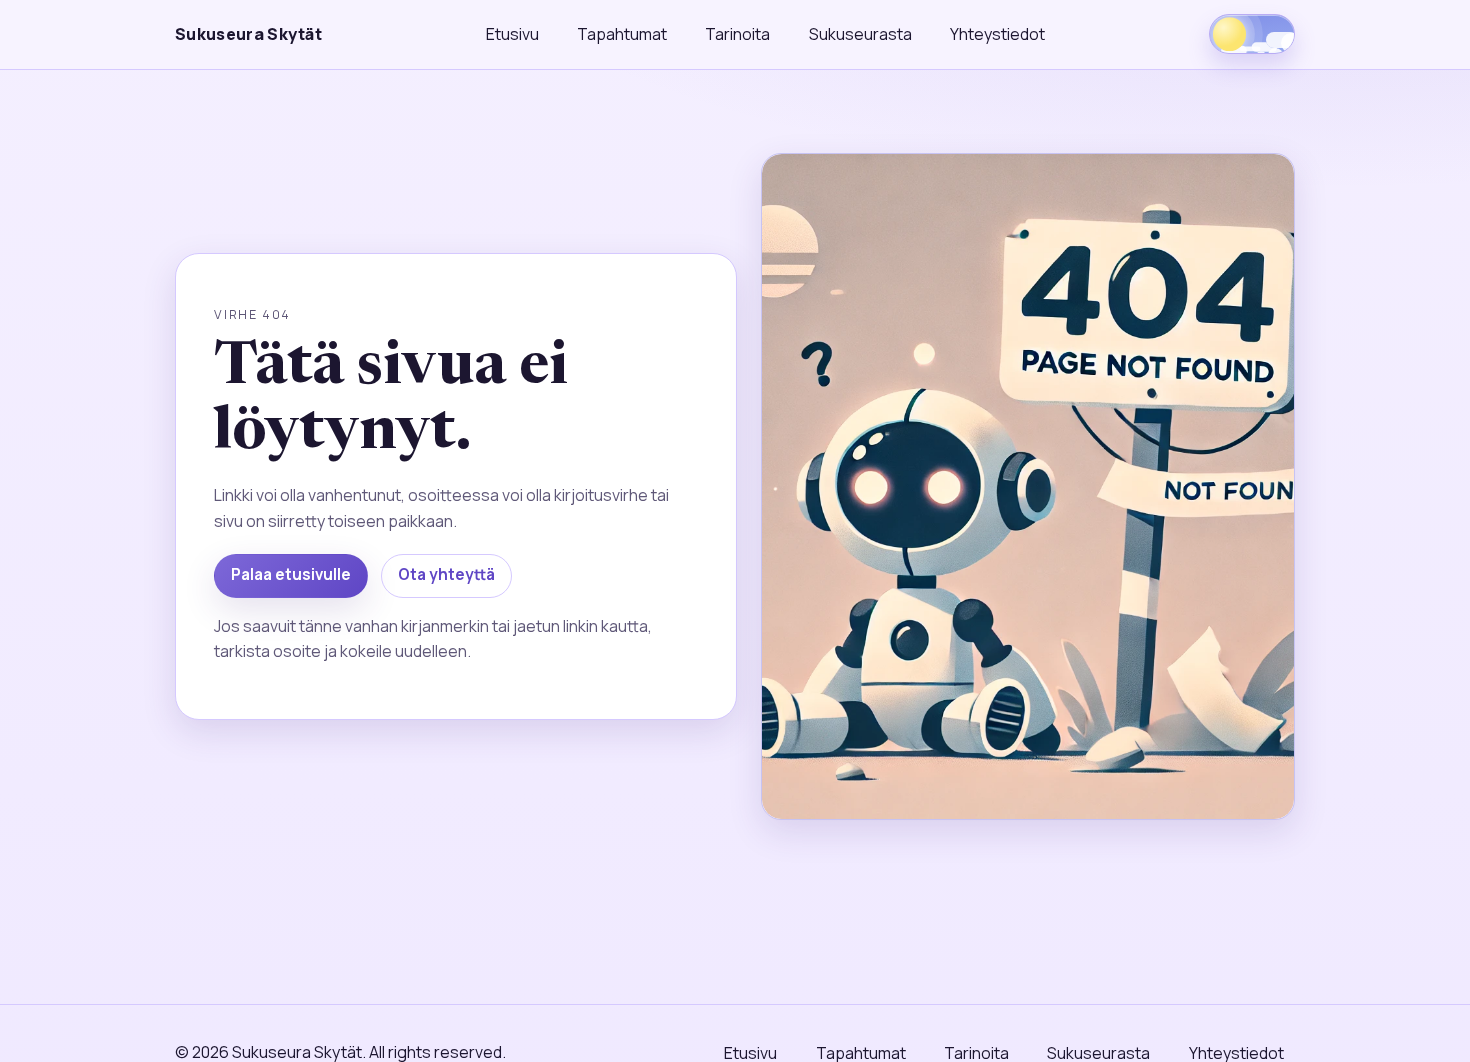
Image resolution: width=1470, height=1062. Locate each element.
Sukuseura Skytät (248, 34)
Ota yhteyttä (446, 574)
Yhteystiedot (997, 34)
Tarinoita (737, 34)
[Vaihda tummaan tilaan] (1252, 34)
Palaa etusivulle (291, 574)
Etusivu (512, 34)
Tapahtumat (622, 34)
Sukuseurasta (860, 34)
